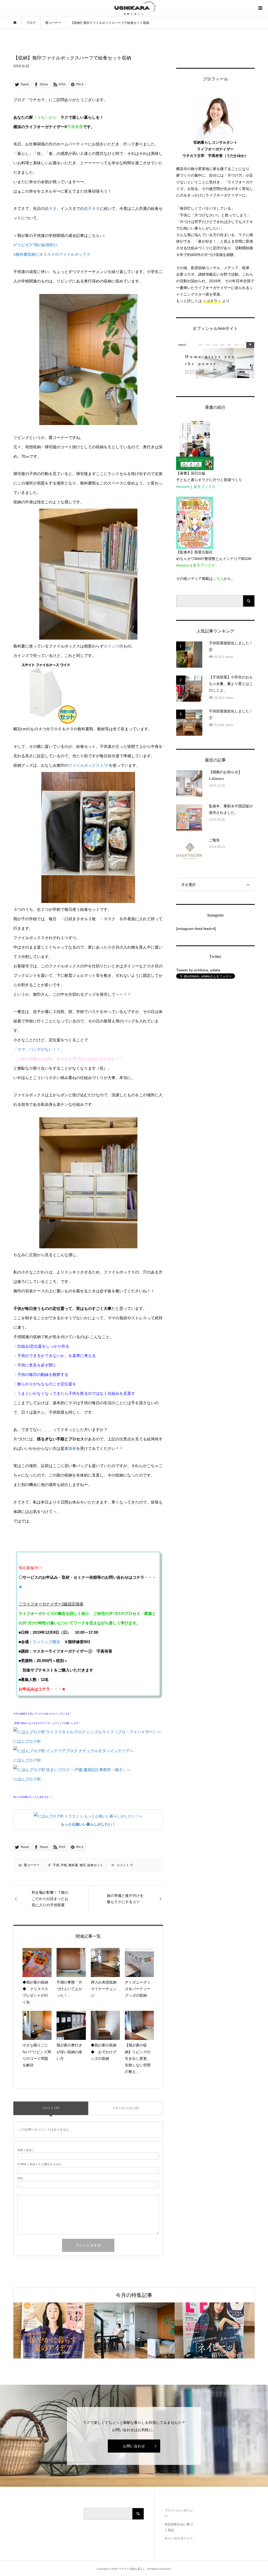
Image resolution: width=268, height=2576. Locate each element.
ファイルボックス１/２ (88, 765)
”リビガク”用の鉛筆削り (37, 245)
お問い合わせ (134, 2446)
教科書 (73, 1865)
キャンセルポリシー (179, 2538)
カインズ (111, 646)
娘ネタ (51, 208)
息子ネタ (92, 208)
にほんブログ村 (27, 1741)
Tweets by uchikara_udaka (198, 970)
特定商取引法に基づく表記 (179, 2527)
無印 (83, 1865)
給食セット (95, 1865)
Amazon (183, 487)
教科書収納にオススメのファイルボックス (53, 254)
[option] (54, 2330)
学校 (64, 1865)
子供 (56, 1865)
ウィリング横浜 (46, 1642)
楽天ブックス (204, 487)
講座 (72, 1448)
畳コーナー (32, 1865)
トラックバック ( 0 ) (126, 2108)
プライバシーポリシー (179, 2513)
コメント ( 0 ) (51, 2108)
